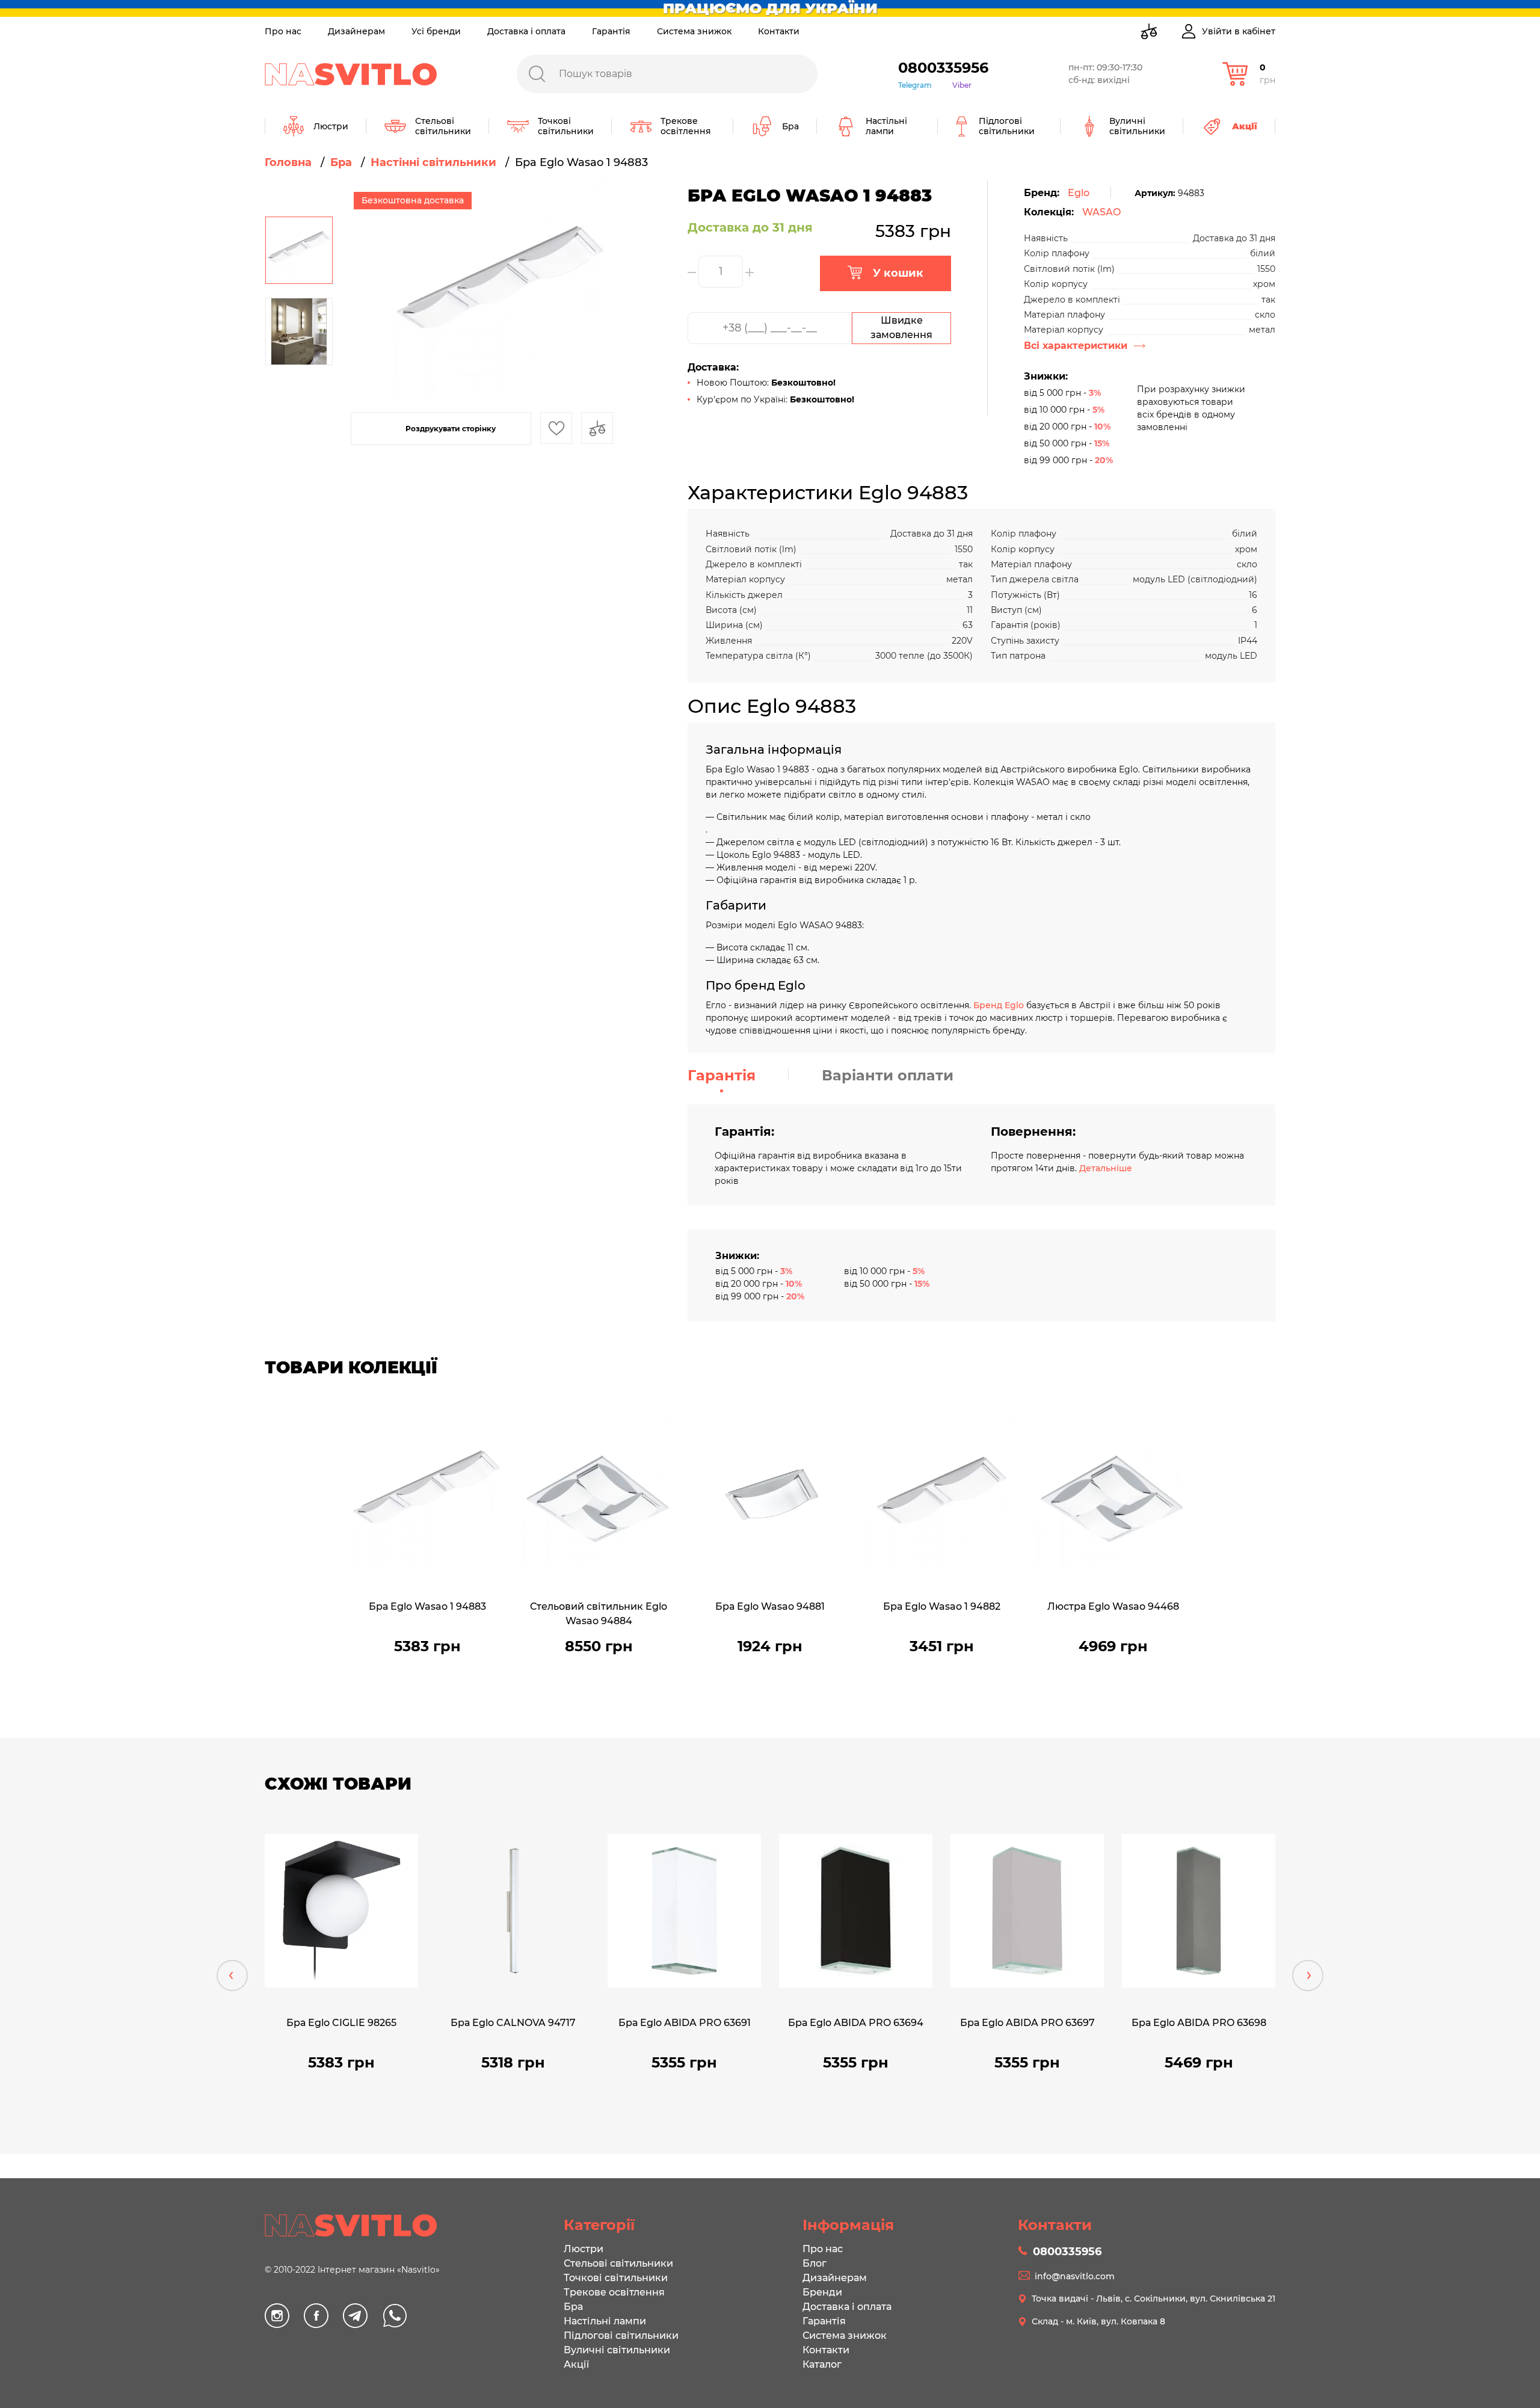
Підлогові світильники (621, 2336)
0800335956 (943, 68)
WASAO (1101, 212)
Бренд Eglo (999, 1005)
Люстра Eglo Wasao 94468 (1113, 1606)
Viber (962, 85)
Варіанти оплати (888, 1075)
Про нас (283, 31)
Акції (576, 2364)
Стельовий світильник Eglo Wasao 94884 (599, 1614)
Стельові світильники (618, 2263)
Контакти (779, 31)
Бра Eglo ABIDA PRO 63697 (1027, 2023)
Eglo (1079, 193)
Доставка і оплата (526, 31)
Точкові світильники (616, 2278)
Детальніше (1106, 1168)
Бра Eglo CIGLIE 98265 (341, 2023)
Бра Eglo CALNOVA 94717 (513, 2023)
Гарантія (611, 31)
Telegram (915, 85)
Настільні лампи (605, 2321)
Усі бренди (436, 31)
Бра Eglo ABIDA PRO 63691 (685, 2023)
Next (1308, 1975)
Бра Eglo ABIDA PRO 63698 (1199, 2023)
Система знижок (694, 31)
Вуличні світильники (617, 2350)
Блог (815, 2263)
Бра (573, 2307)
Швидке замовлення (901, 328)
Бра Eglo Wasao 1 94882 (942, 1606)
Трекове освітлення (614, 2292)
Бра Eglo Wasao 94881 (770, 1606)
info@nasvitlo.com (1075, 2276)
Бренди (822, 2292)
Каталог (822, 2364)
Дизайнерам (356, 31)
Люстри (584, 2249)
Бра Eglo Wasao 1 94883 (427, 1606)
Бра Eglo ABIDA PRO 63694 (856, 2023)
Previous (232, 1975)
